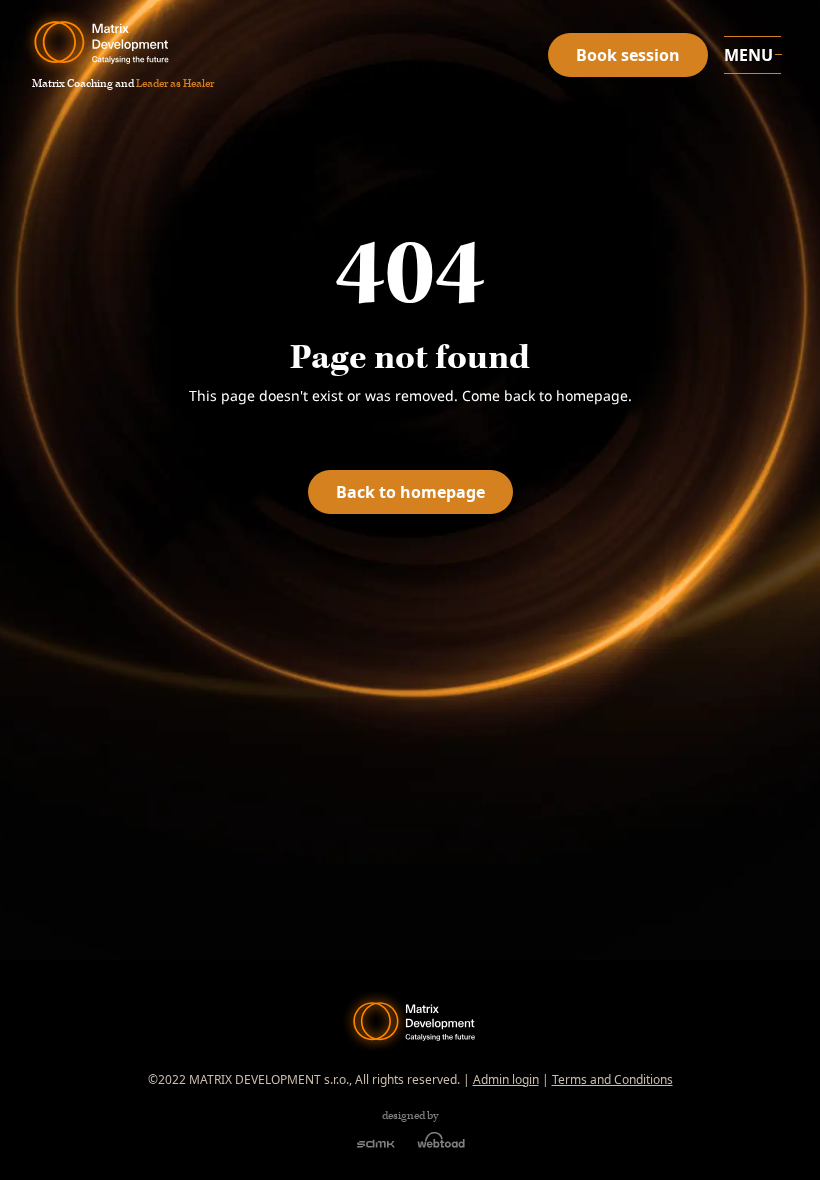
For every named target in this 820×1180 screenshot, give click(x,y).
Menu (748, 55)
